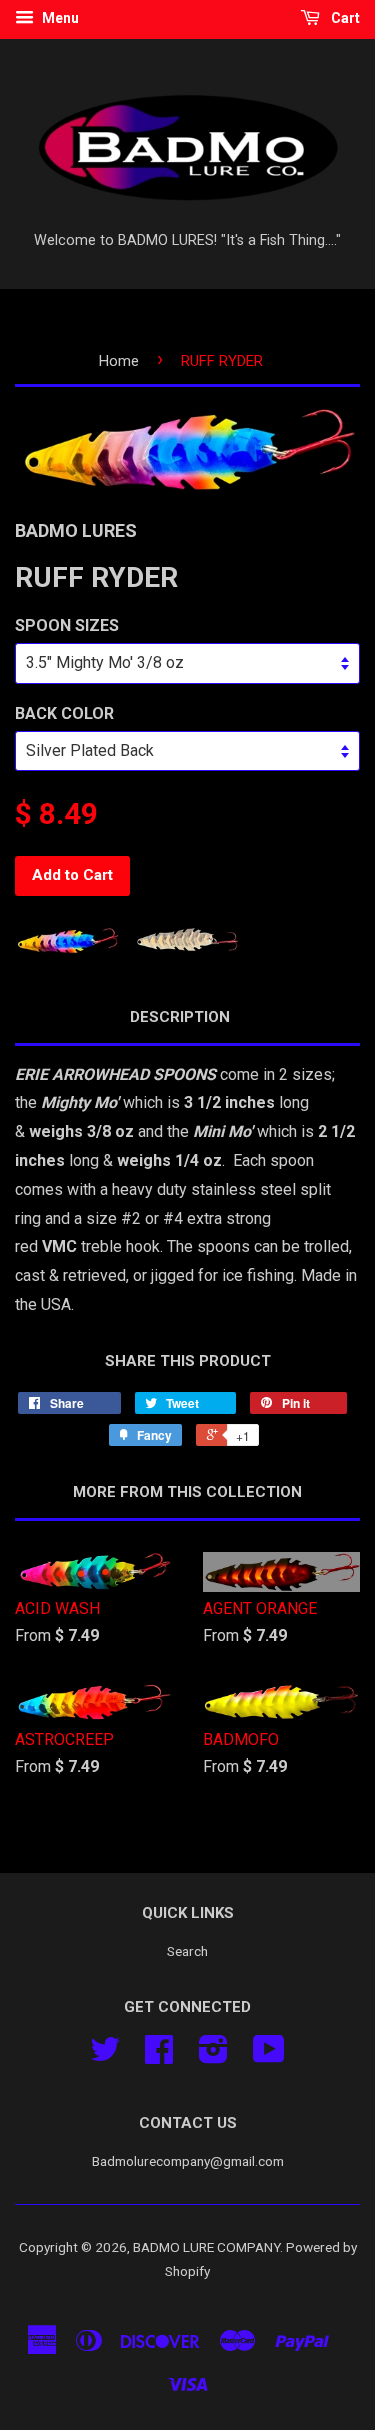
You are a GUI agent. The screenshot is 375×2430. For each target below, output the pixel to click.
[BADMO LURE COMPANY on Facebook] (159, 2056)
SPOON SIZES (67, 625)
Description (180, 1017)
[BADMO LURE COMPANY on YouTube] (269, 2056)
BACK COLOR (64, 713)
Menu (59, 18)
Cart (344, 18)
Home (119, 361)
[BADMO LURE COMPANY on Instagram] (213, 2056)
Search (187, 1951)
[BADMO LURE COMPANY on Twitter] (105, 2056)
